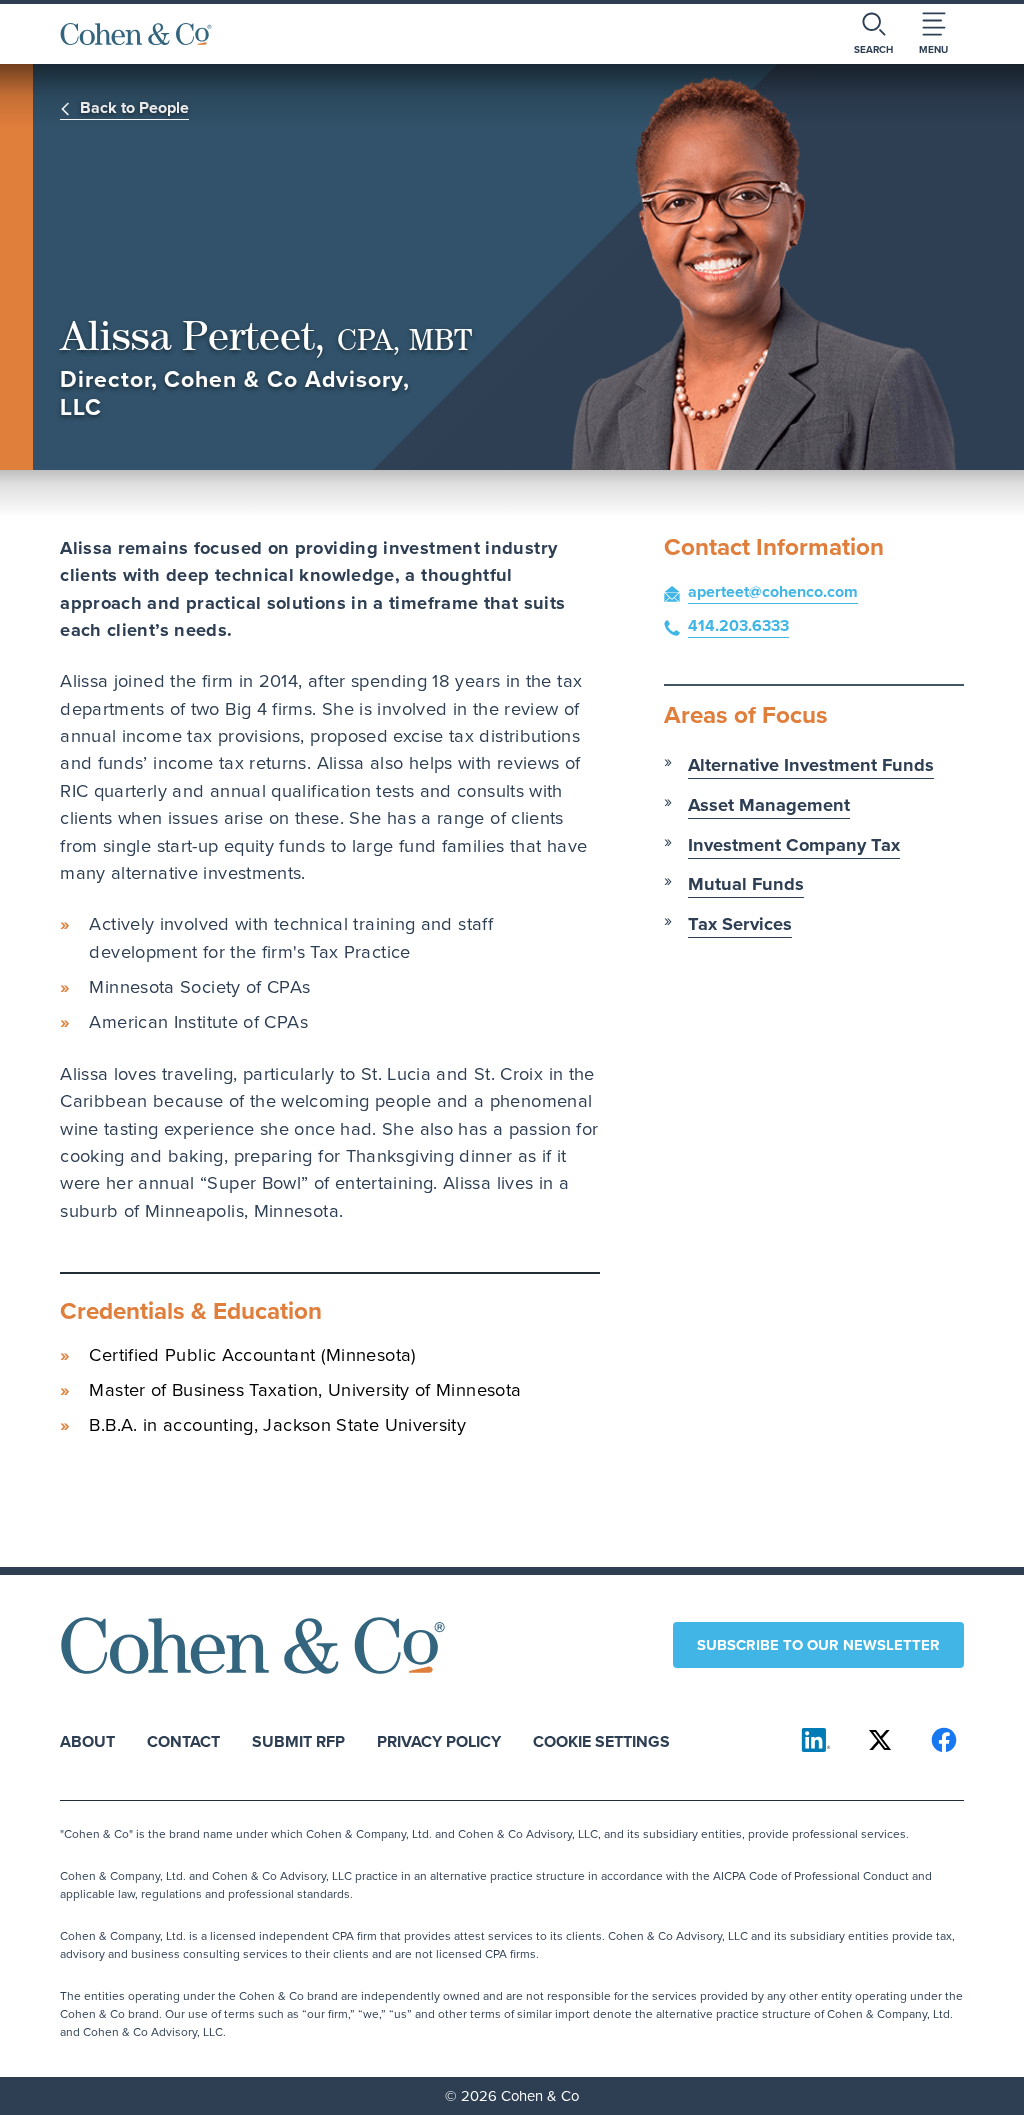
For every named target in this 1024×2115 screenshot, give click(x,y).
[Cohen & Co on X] (880, 1740)
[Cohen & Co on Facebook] (944, 1740)
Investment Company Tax (794, 844)
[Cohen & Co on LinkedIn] (816, 1740)
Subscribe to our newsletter (818, 1645)
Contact (183, 1740)
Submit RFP (298, 1740)
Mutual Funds (746, 883)
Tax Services (740, 923)
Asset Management (769, 804)
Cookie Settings (601, 1740)
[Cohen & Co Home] (136, 34)
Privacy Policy (439, 1740)
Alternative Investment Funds (811, 764)
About (87, 1740)
